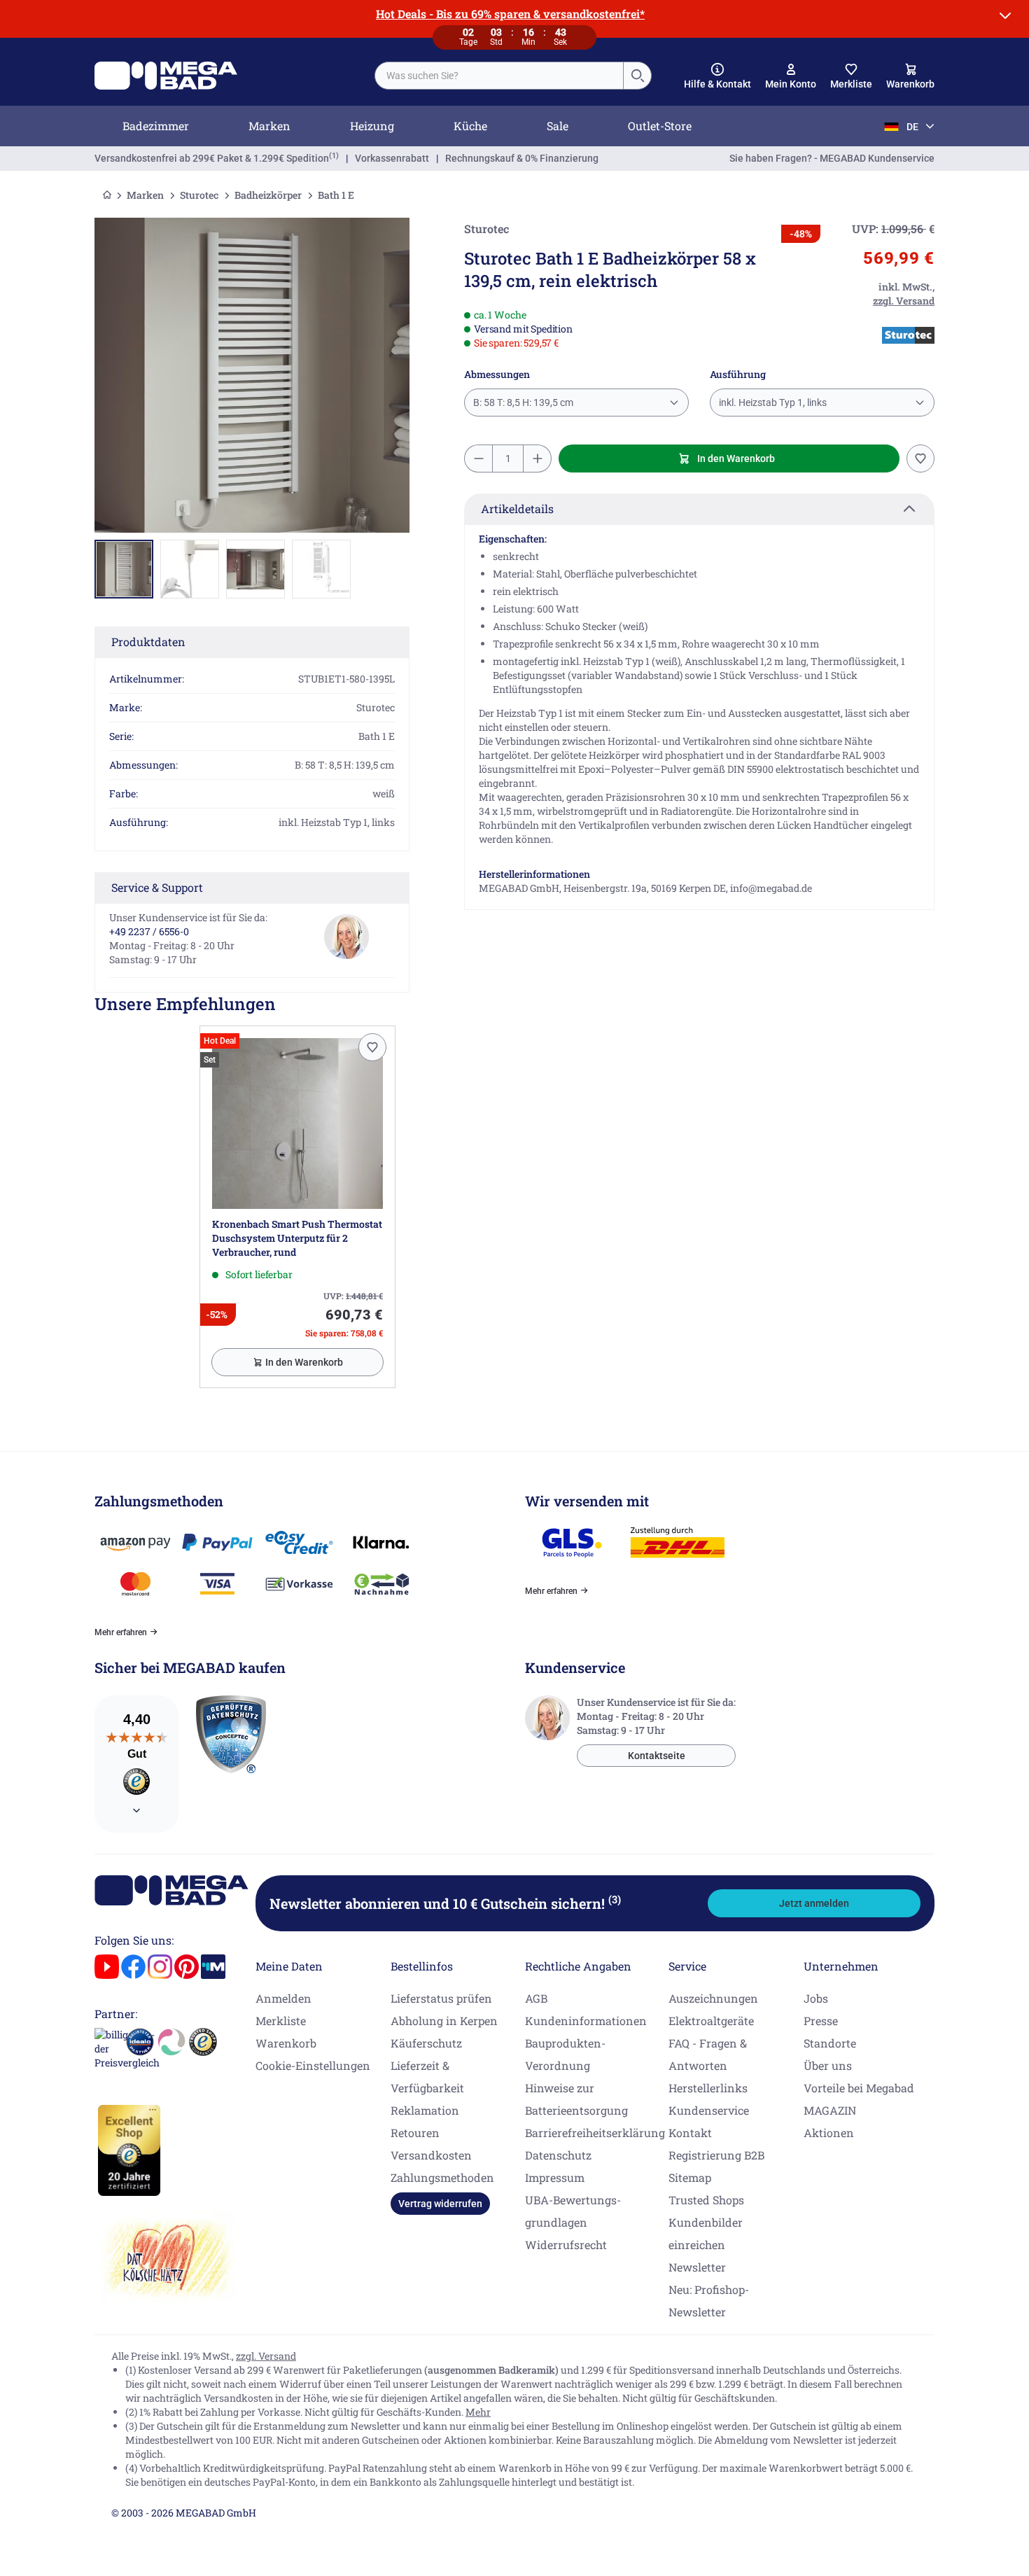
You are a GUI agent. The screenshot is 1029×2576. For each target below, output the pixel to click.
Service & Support (157, 887)
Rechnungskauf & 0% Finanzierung (522, 158)
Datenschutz (558, 2155)
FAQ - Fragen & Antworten (708, 2054)
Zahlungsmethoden (442, 2177)
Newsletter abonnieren (445, 1903)
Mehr (478, 2412)
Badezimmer (156, 126)
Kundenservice (709, 2110)
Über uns (828, 2065)
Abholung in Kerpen (444, 2021)
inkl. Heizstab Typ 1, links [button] (773, 402)
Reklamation (425, 2110)
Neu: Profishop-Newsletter (709, 2301)
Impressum (555, 2177)
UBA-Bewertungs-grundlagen (573, 2211)
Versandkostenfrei (212, 158)
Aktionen (829, 2133)
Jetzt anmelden (814, 1903)
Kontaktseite (657, 1756)
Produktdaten (148, 642)
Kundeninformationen (586, 2021)
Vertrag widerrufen (440, 2204)
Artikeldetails (517, 509)
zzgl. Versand (266, 2356)
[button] (717, 76)
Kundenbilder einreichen (706, 2233)
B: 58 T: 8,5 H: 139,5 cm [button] (523, 402)
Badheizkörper (268, 195)
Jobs (816, 1998)
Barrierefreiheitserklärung (595, 2133)
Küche (470, 126)
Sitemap (690, 2177)
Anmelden (283, 1998)
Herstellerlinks (708, 2088)
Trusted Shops (706, 2200)
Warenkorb (286, 2043)
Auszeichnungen (713, 1998)
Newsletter (697, 2267)
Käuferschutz (426, 2043)
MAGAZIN (830, 2110)
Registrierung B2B (716, 2155)
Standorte (830, 2043)
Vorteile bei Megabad (859, 2088)
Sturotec (199, 195)
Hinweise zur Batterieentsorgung (576, 2099)
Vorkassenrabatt (392, 158)
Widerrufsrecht (566, 2245)
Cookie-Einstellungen (313, 2065)
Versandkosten (431, 2155)
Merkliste (281, 2021)
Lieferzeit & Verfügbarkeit (427, 2077)
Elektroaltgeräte (711, 2021)
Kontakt (690, 2133)
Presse (821, 2021)
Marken (269, 126)
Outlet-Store (660, 126)
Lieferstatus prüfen (441, 1998)
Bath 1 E (336, 195)
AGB (536, 1998)
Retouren (415, 2133)
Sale (558, 126)
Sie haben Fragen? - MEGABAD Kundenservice (832, 158)
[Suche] (637, 76)
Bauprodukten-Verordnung (565, 2054)
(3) (615, 1899)
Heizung (372, 126)
